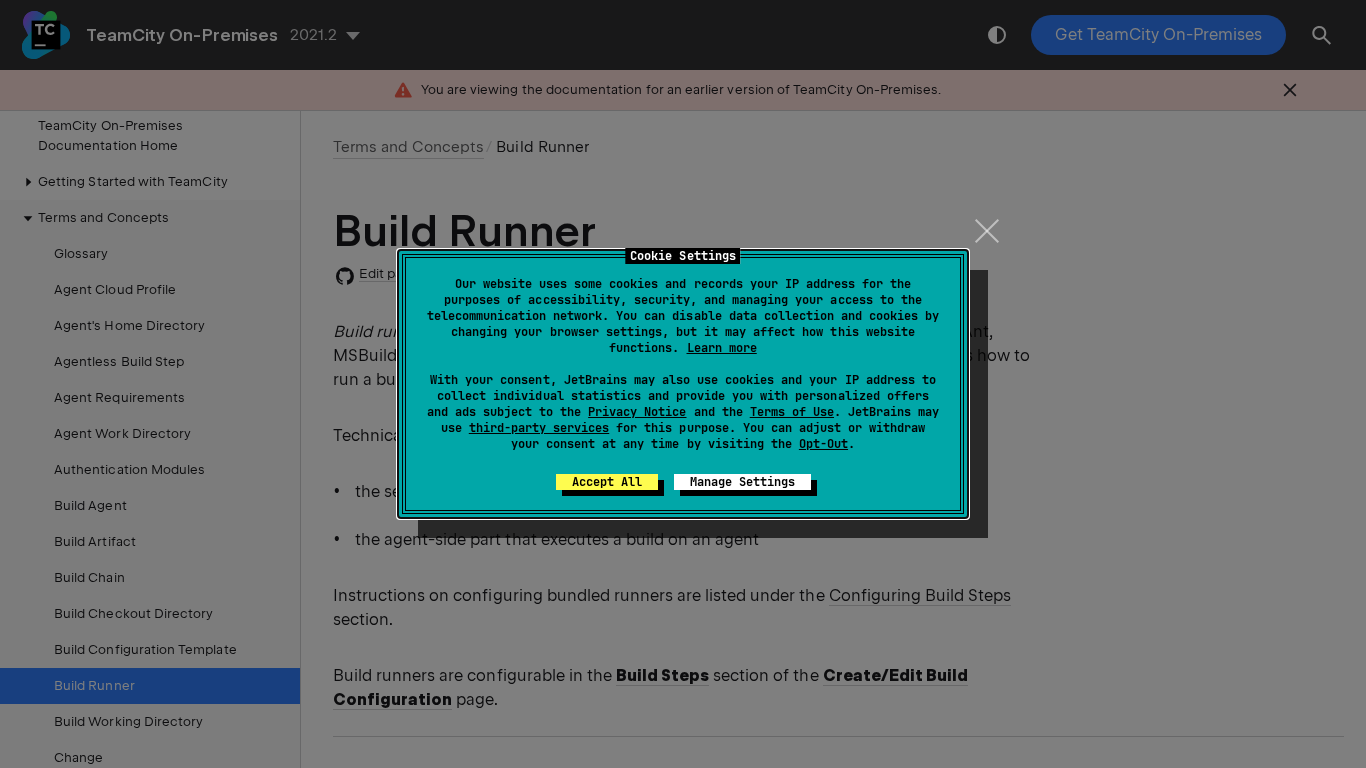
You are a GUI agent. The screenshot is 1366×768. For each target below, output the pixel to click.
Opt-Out (823, 444)
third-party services (539, 428)
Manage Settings (742, 482)
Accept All (607, 482)
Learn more (722, 348)
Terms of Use (792, 412)
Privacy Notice (637, 412)
